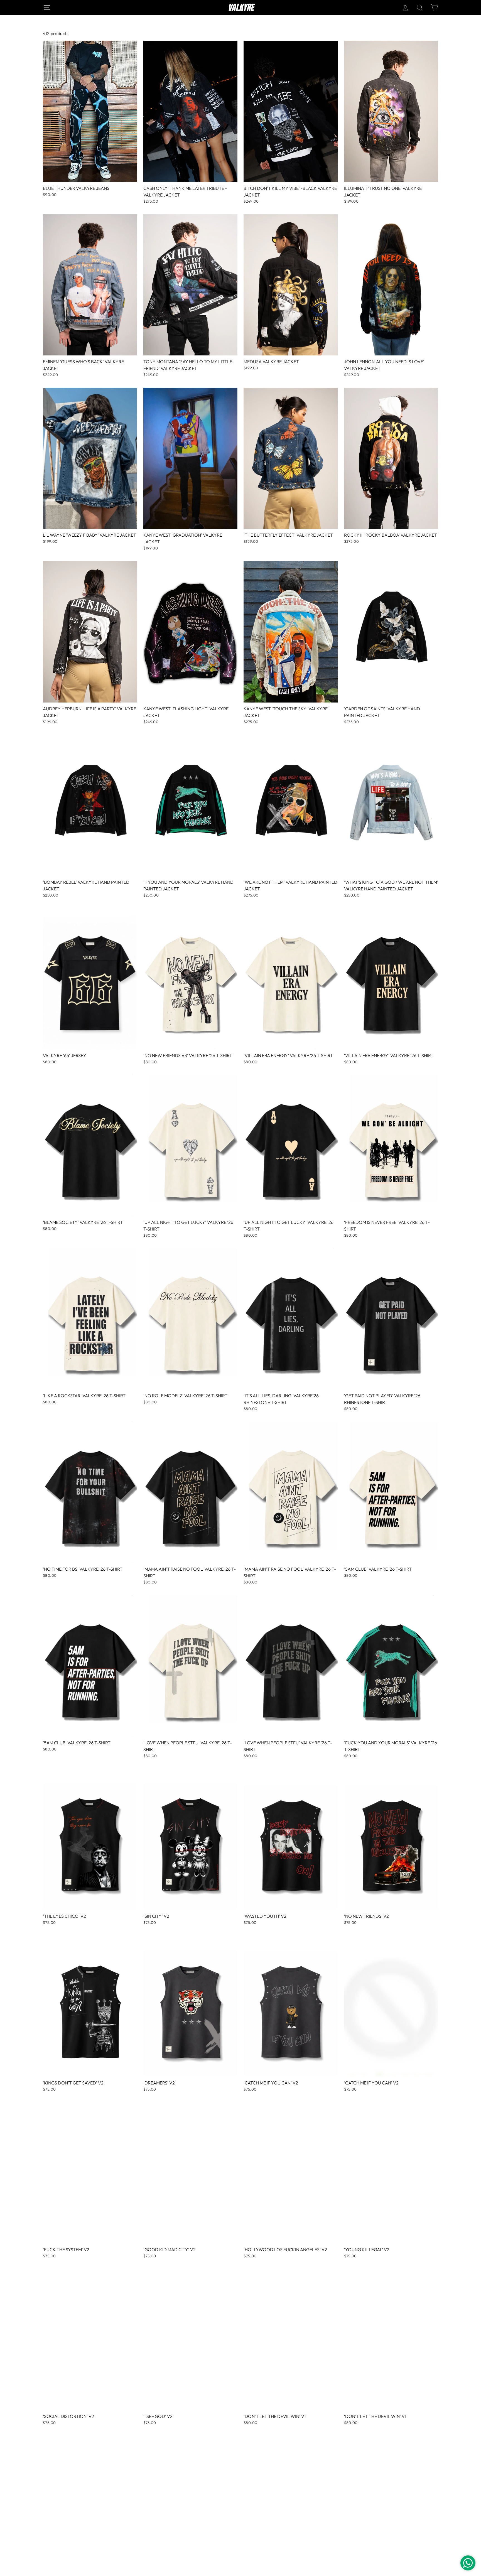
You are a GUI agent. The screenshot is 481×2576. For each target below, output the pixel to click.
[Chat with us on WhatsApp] (468, 2563)
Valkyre (241, 8)
